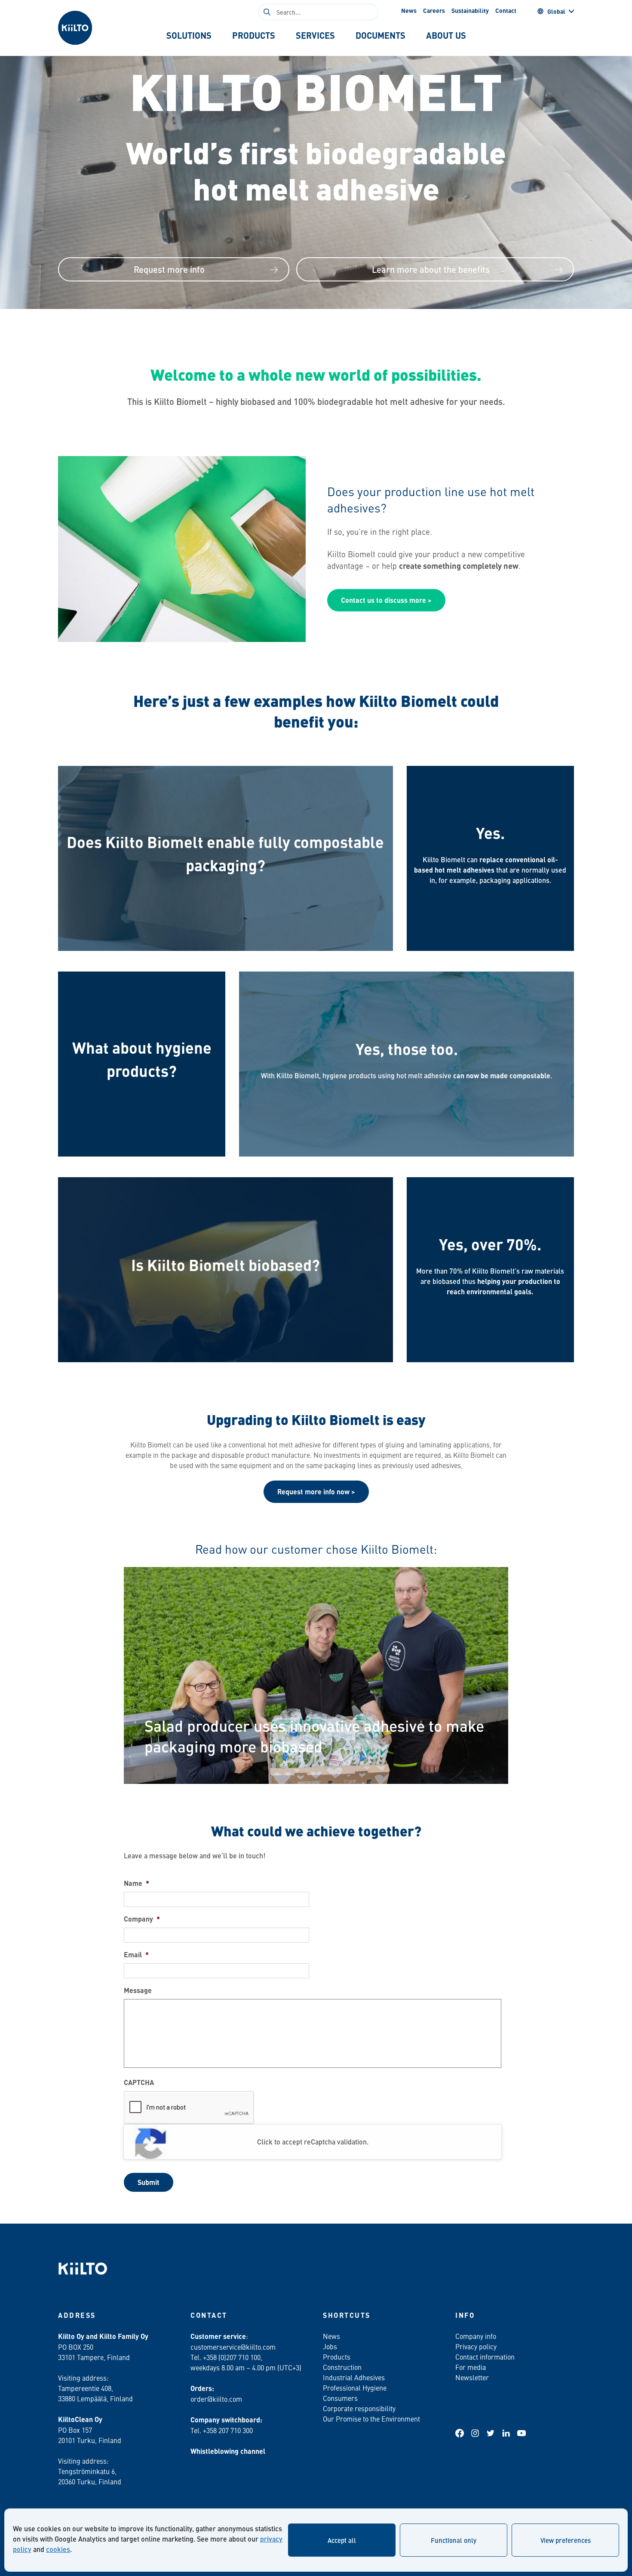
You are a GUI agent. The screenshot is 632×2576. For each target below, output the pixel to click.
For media (471, 2367)
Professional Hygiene (355, 2388)
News (409, 10)
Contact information (485, 2357)
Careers (434, 10)
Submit (149, 2182)
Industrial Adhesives (354, 2377)
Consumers (340, 2398)
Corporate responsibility (359, 2408)
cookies (58, 2549)
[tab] (189, 35)
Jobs (330, 2346)
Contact (506, 10)
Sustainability (470, 10)
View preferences (566, 2540)
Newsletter (472, 2377)
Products (337, 2357)
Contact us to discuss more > (386, 600)
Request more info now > (316, 1492)
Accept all (342, 2540)
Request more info (169, 269)
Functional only (454, 2540)
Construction (342, 2367)
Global (556, 11)
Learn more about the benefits (431, 269)
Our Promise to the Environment (371, 2419)
